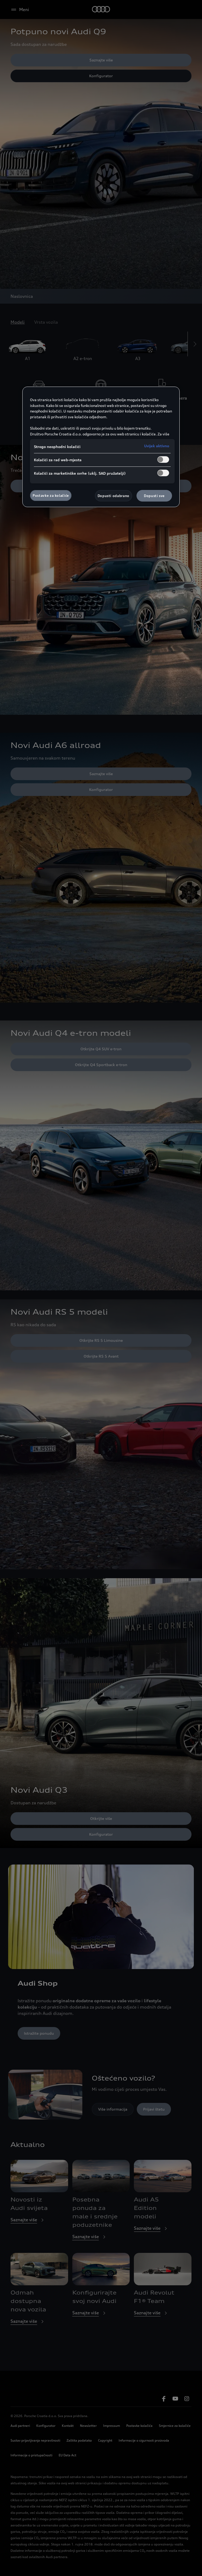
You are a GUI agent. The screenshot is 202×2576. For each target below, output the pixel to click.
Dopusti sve (154, 496)
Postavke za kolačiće (51, 495)
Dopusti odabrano (113, 496)
